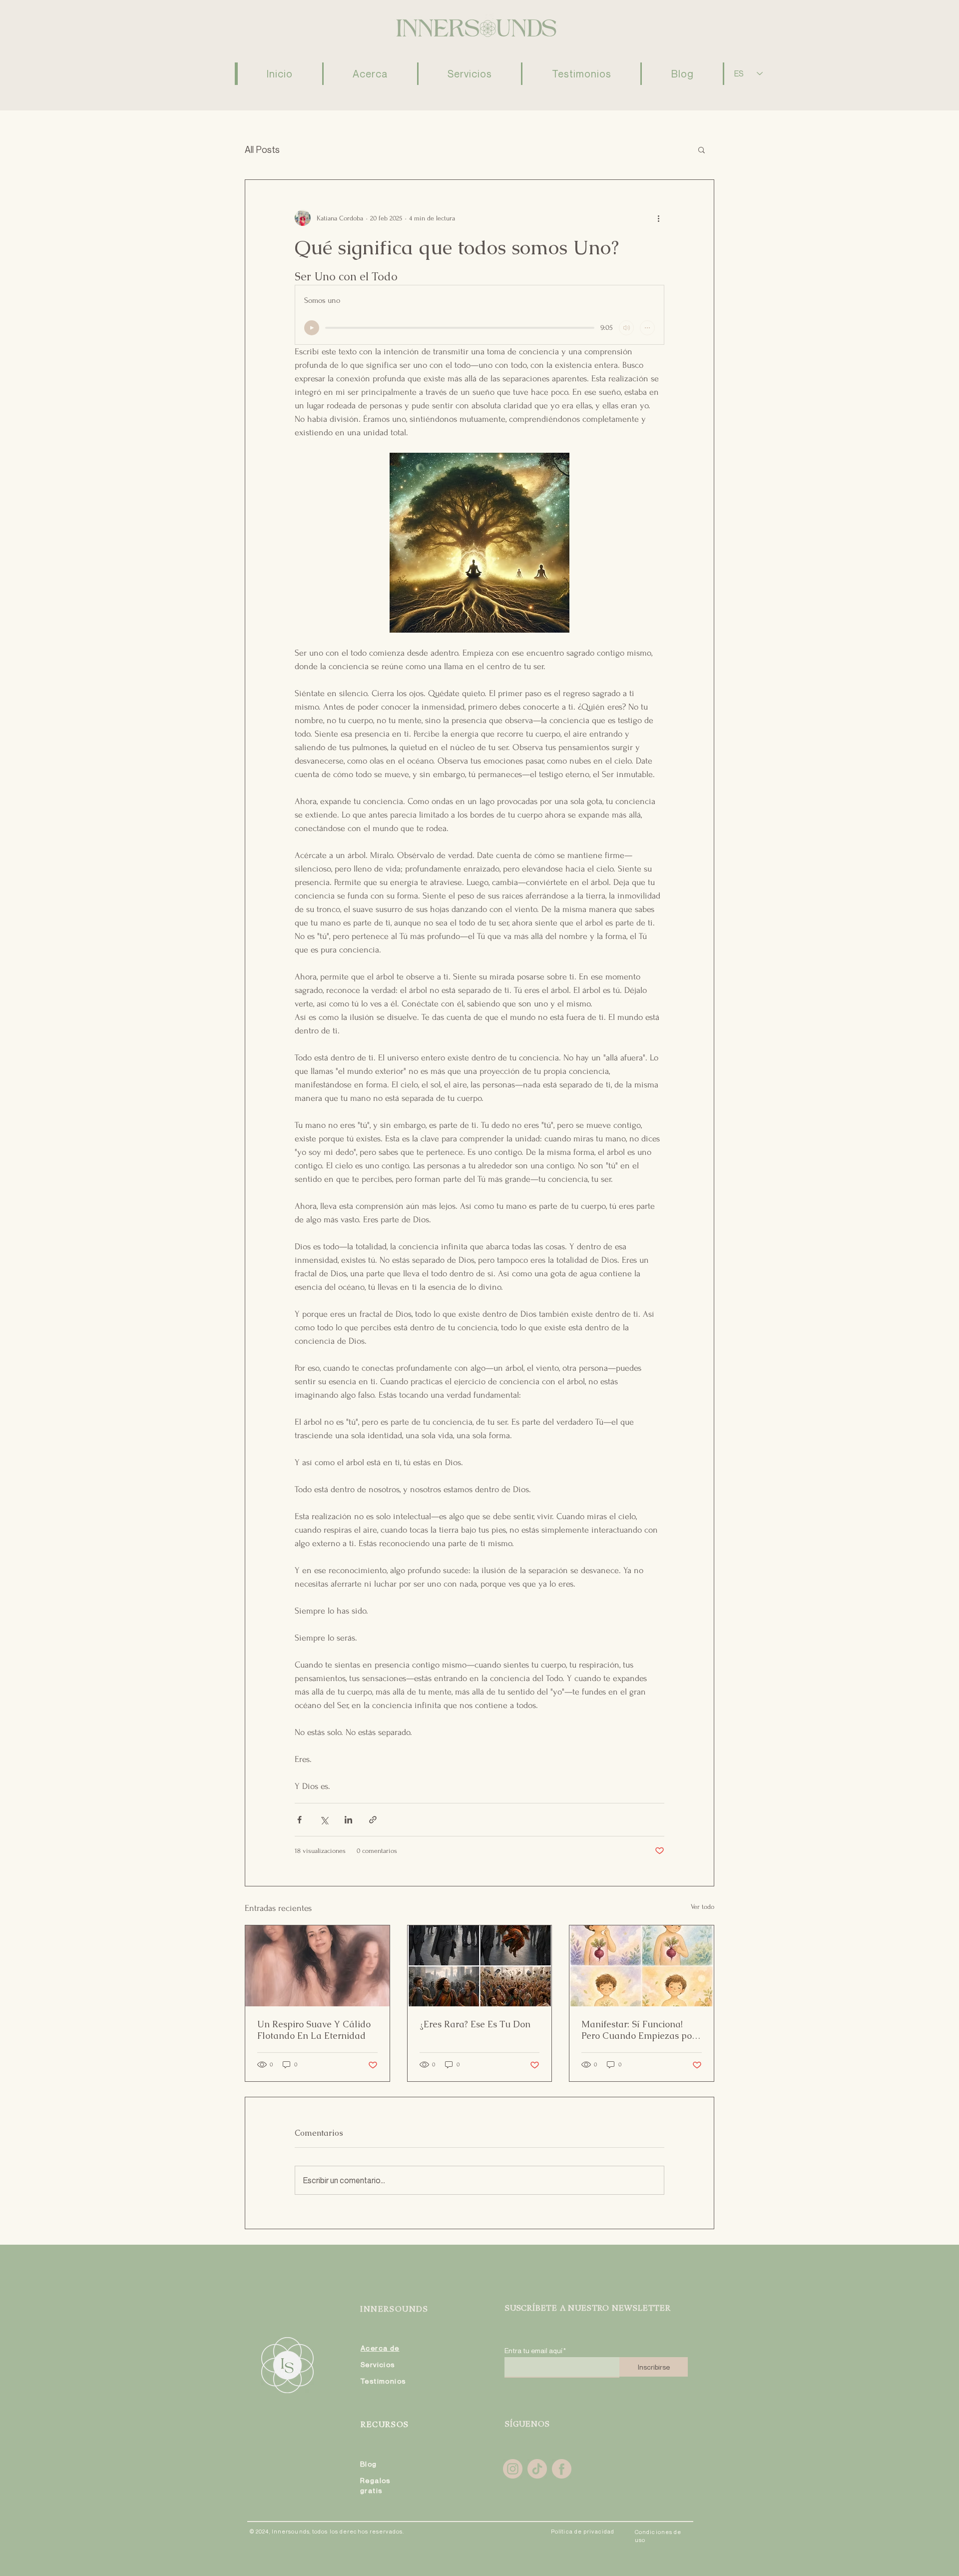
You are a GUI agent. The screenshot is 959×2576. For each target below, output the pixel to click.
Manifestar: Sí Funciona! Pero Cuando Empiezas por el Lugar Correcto (638, 2030)
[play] (312, 328)
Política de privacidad (583, 2531)
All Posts (262, 149)
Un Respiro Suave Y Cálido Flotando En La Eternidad (314, 2030)
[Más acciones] (658, 218)
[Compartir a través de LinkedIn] (348, 1820)
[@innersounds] (537, 2469)
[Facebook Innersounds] (562, 2469)
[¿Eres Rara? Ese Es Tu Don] (480, 1966)
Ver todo (703, 1907)
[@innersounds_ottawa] (513, 2469)
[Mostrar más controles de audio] (647, 328)
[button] (702, 149)
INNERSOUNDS (394, 2310)
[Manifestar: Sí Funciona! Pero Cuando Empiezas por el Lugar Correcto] (642, 1966)
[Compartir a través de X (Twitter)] (324, 1820)
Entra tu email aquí (533, 2351)
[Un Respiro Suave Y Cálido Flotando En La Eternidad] (317, 1966)
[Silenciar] (626, 328)
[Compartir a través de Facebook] (299, 1820)
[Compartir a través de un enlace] (373, 1820)
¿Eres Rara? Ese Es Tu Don (475, 2024)
